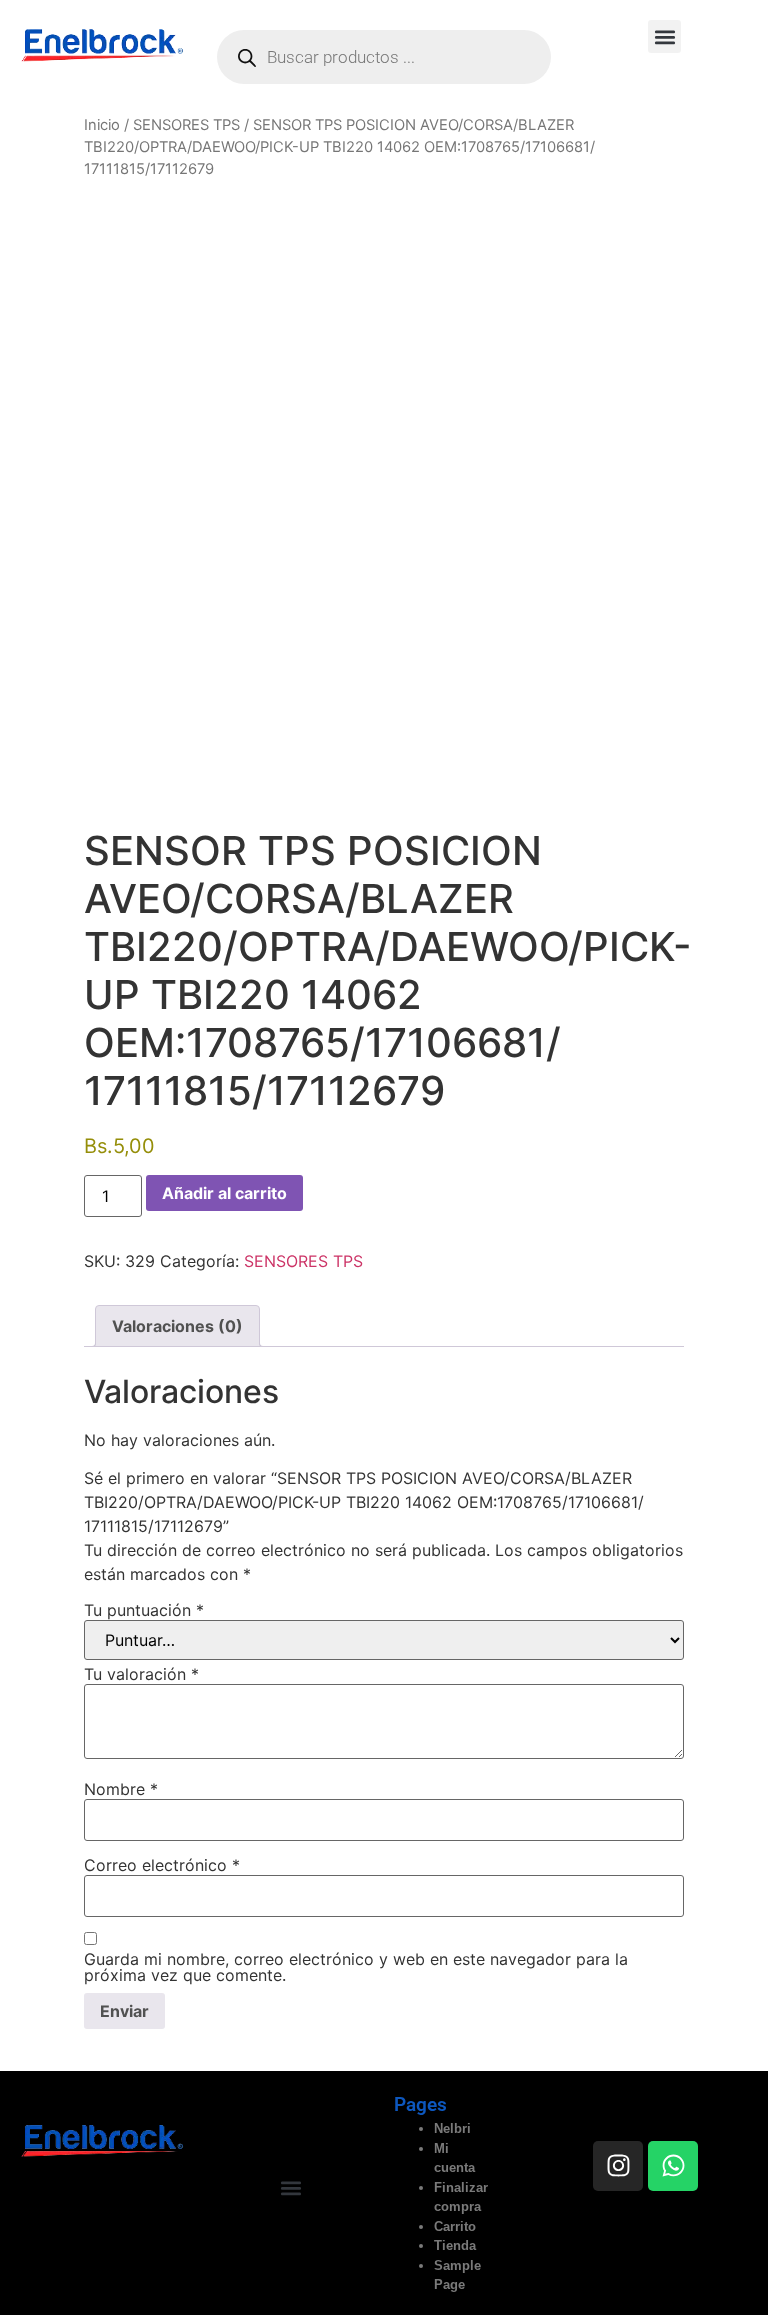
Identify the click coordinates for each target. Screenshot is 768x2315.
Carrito (455, 2226)
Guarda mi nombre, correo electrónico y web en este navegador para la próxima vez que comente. (356, 1967)
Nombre (121, 1789)
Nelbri (452, 2128)
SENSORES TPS (186, 125)
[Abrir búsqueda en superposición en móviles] (384, 57)
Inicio (102, 125)
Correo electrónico (162, 1865)
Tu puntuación (144, 1610)
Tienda (455, 2245)
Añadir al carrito (224, 1193)
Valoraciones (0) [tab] (177, 1326)
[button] (664, 36)
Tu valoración (141, 1674)
